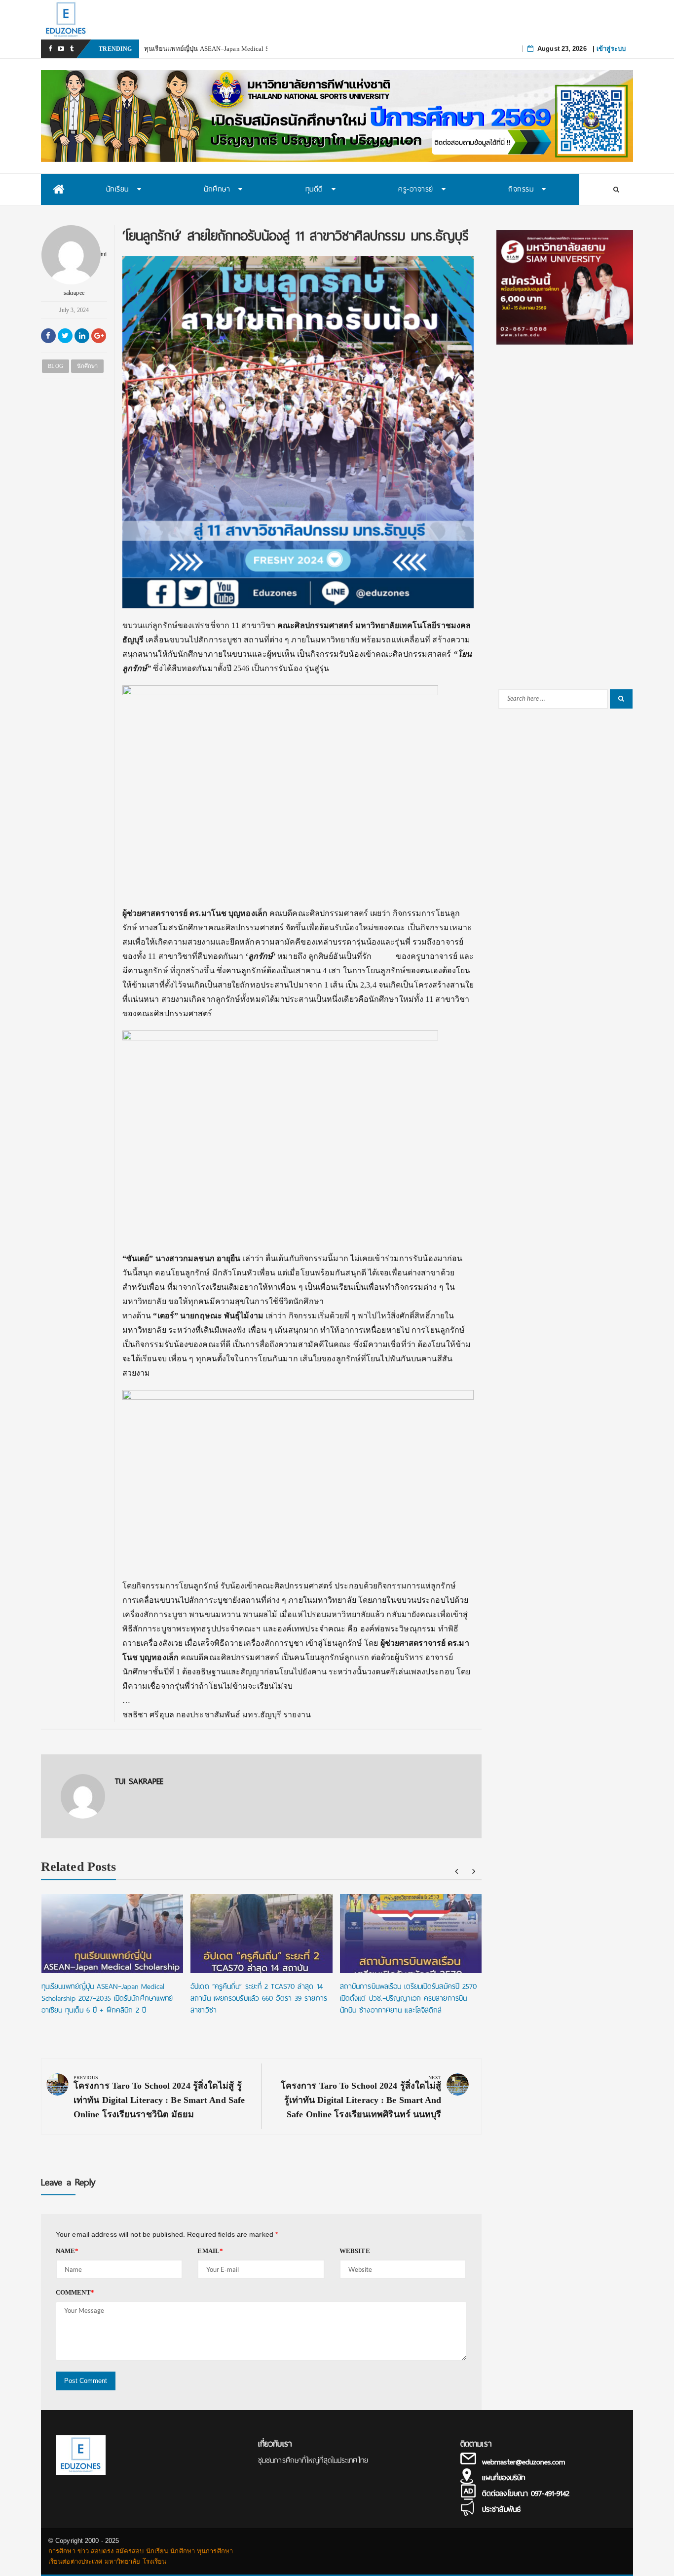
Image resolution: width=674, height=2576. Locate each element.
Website (355, 2251)
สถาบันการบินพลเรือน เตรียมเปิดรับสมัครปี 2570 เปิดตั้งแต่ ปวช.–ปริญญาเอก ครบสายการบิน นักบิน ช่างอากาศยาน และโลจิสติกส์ (409, 1998)
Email (210, 2251)
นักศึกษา (88, 366)
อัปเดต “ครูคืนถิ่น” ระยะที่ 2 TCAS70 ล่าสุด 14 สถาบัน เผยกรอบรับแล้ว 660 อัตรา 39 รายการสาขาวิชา (259, 1998)
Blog (55, 366)
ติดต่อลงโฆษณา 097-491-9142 (526, 2494)
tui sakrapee (85, 273)
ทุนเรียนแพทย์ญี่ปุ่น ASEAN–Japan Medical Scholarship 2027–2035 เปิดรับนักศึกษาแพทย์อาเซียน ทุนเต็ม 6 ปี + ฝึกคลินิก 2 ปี (107, 1998)
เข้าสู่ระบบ (611, 49)
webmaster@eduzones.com (524, 2462)
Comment (75, 2292)
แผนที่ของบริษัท (504, 2478)
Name (67, 2251)
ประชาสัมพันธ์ (501, 2509)
